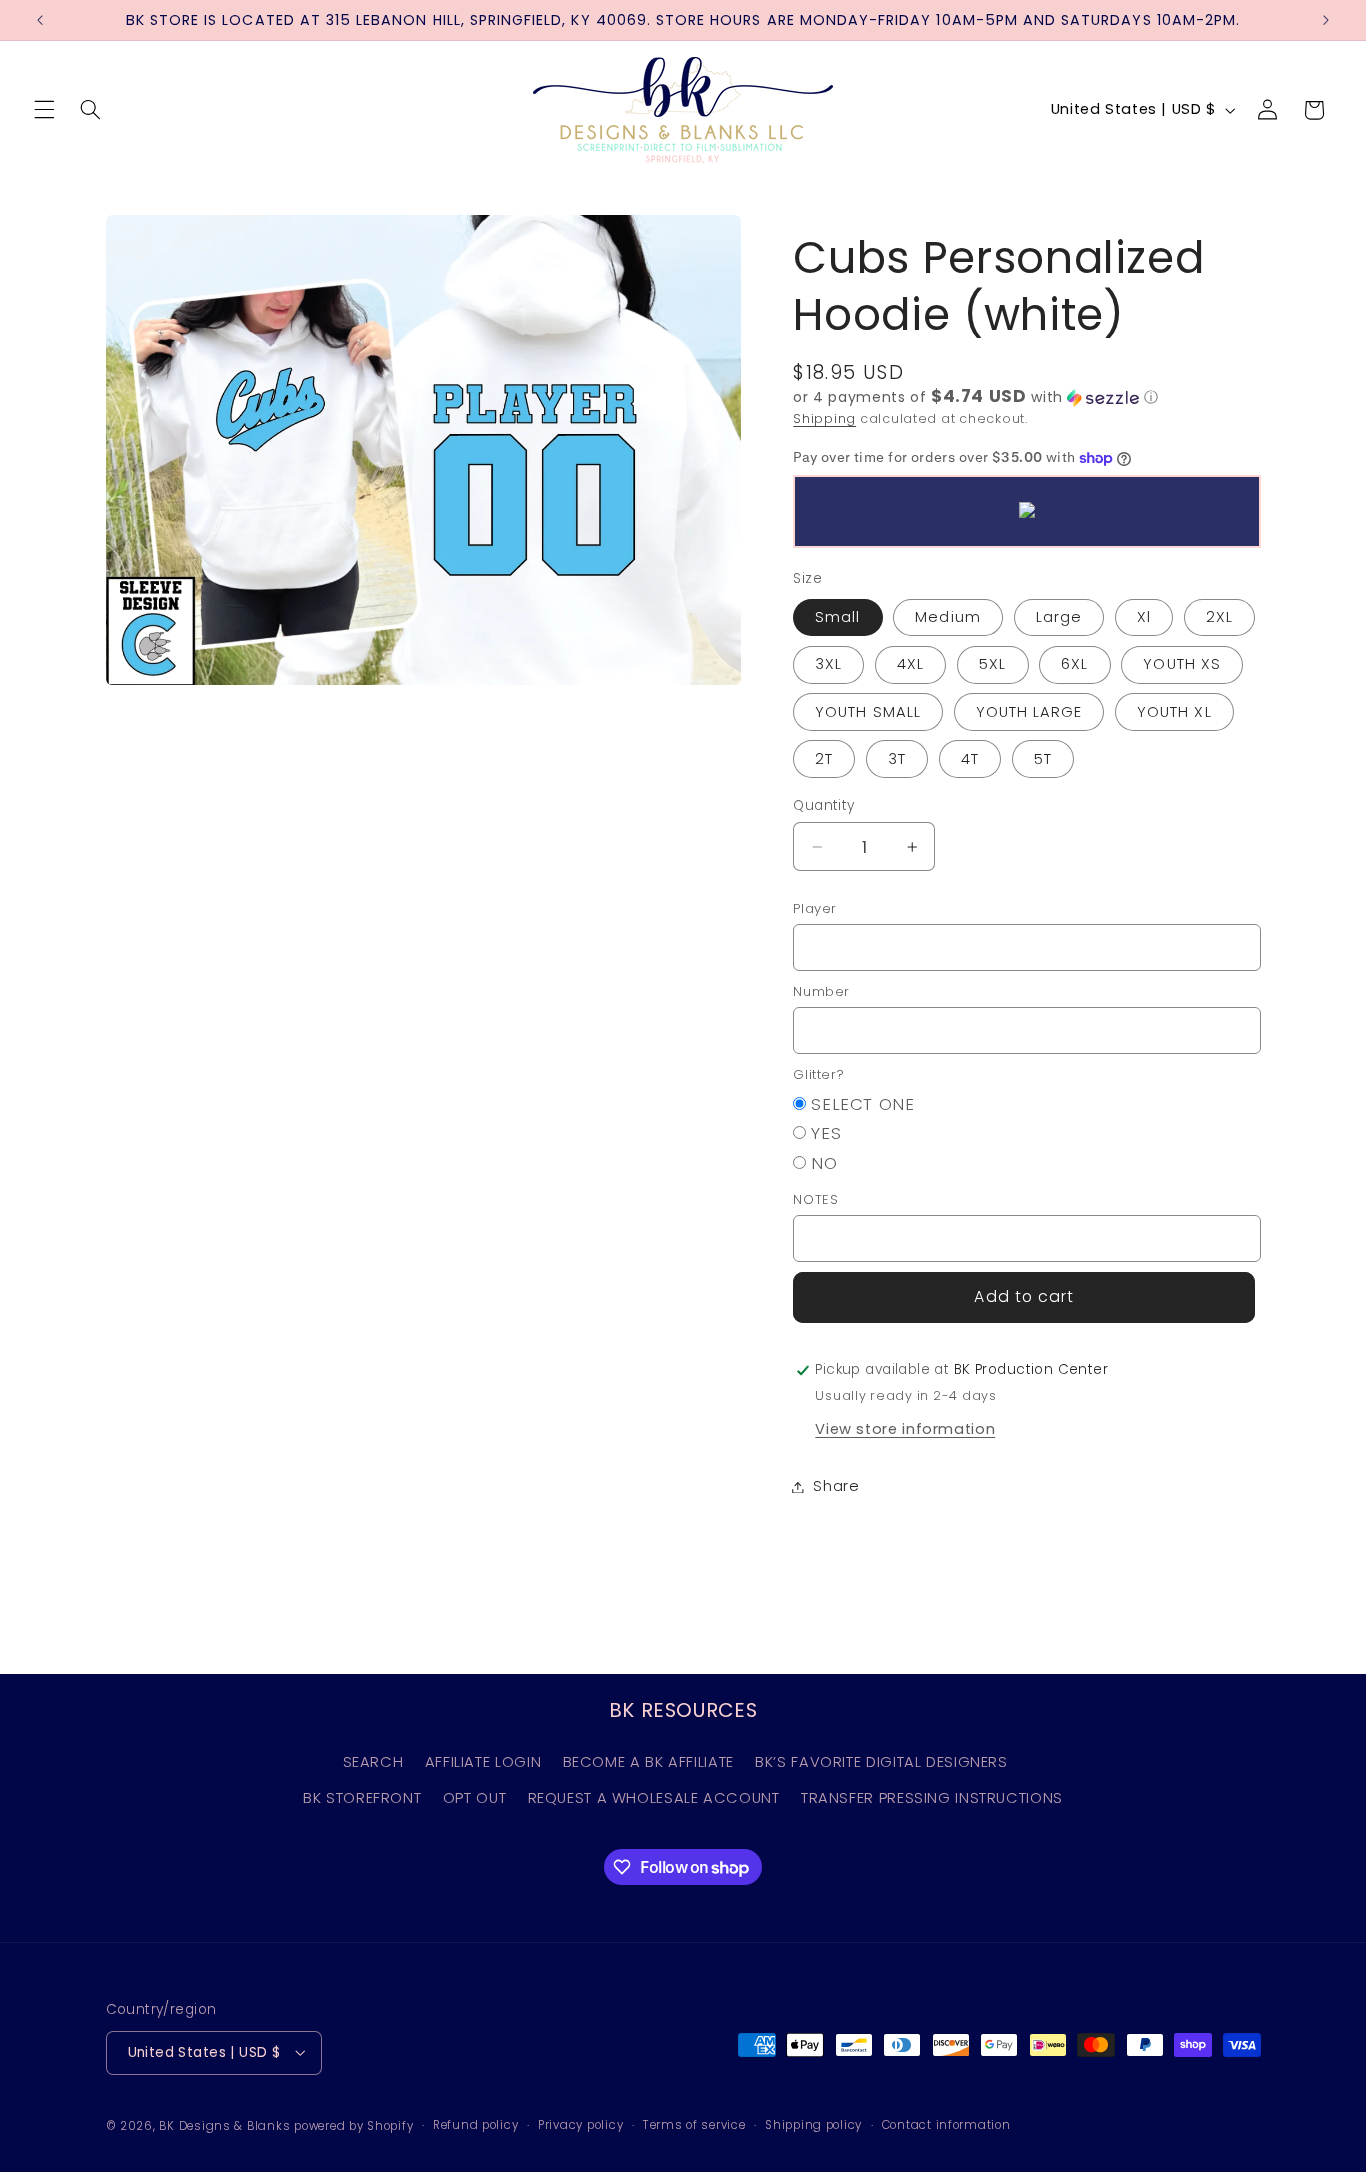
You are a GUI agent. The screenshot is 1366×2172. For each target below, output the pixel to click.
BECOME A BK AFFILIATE (648, 1762)
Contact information (946, 2125)
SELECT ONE (862, 1104)
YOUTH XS (1181, 665)
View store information (905, 1429)
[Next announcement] (1326, 20)
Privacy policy (580, 2125)
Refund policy (476, 2125)
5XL (992, 665)
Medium (947, 618)
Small (837, 618)
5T (1043, 759)
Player (815, 908)
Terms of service (694, 2125)
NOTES (815, 1199)
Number (821, 991)
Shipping (824, 418)
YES (826, 1134)
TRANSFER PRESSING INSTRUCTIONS (932, 1798)
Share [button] (836, 1486)
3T (897, 759)
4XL (910, 665)
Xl (1144, 618)
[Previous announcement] (40, 20)
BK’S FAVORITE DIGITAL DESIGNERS (881, 1762)
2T (824, 759)
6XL (1074, 665)
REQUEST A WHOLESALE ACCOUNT (654, 1798)
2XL (1219, 618)
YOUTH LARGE (1029, 712)
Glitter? (818, 1074)
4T (970, 759)
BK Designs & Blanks (224, 2125)
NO (824, 1163)
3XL (828, 665)
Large (1059, 618)
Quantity (823, 805)
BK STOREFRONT (362, 1798)
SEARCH (373, 1762)
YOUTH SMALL (868, 712)
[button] (44, 110)
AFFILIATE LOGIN (483, 1762)
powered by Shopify (353, 2125)
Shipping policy (813, 2125)
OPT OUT (474, 1798)
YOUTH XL (1174, 712)
